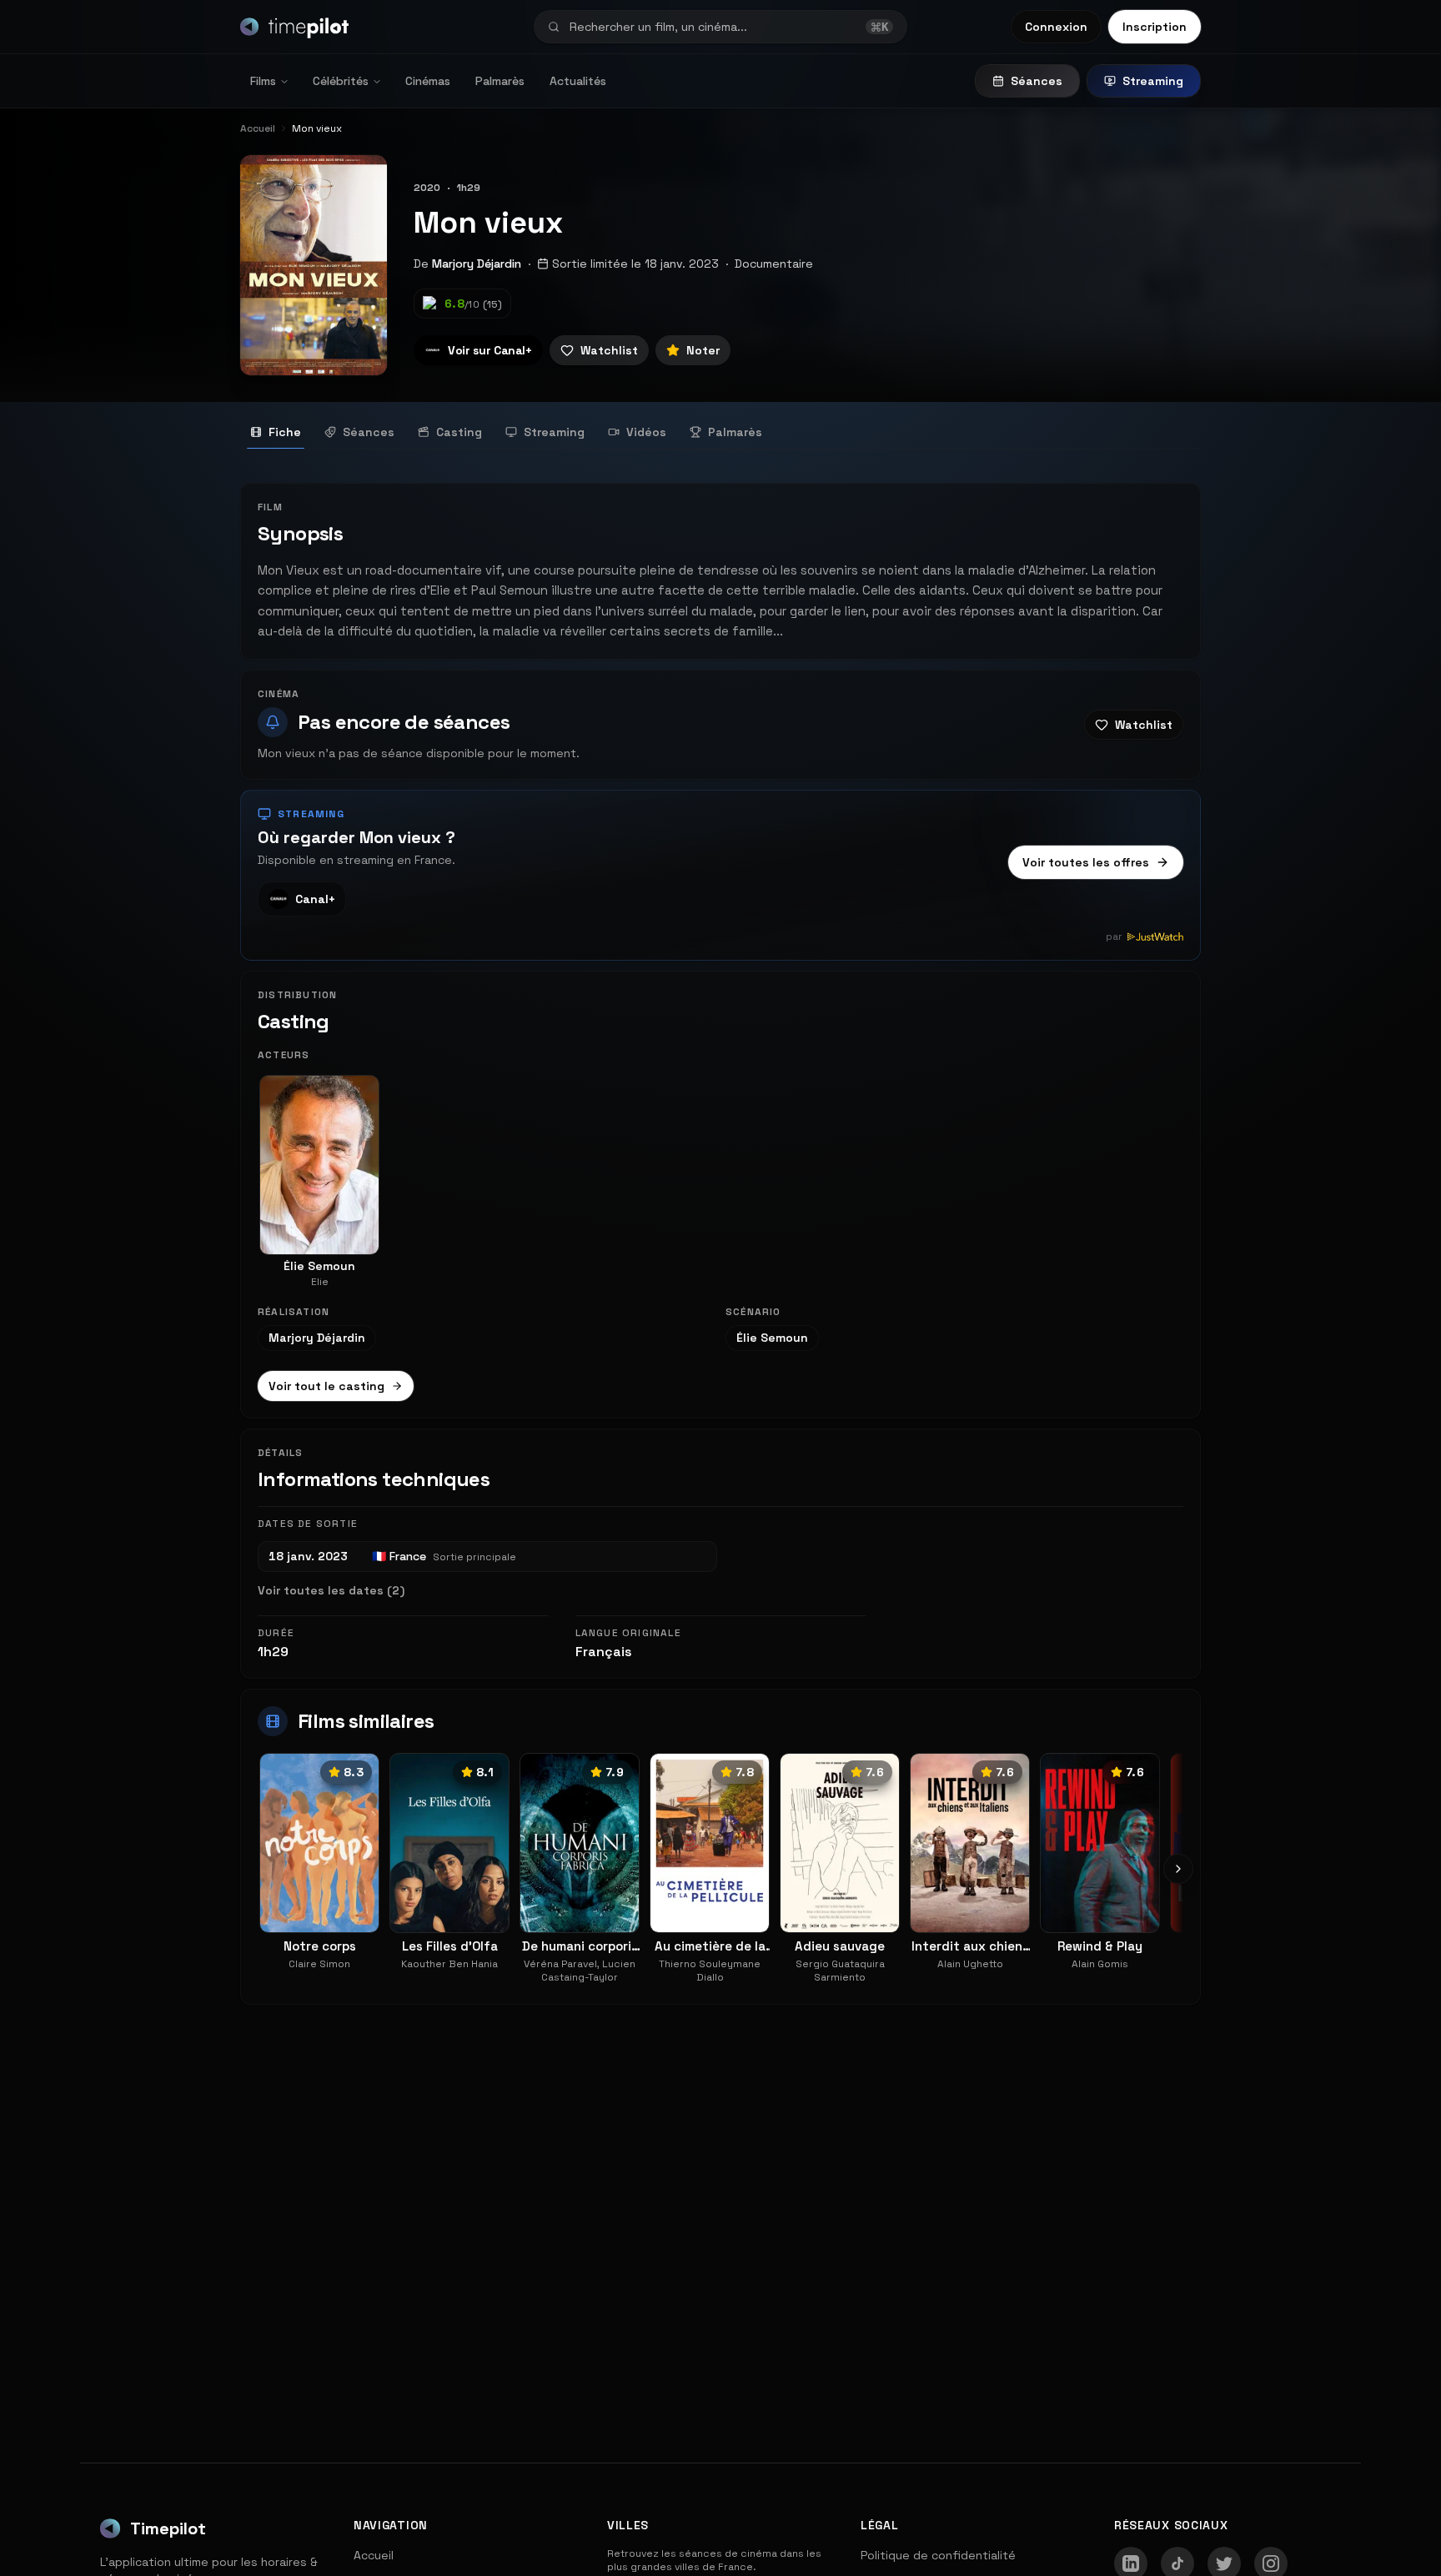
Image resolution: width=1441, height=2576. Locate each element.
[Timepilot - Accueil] (294, 27)
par (1114, 936)
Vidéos (646, 432)
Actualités (578, 81)
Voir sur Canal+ (490, 350)
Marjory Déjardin (477, 264)
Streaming (1153, 81)
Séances (1037, 81)
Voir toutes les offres (1086, 862)
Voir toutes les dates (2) (331, 1590)
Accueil (374, 2555)
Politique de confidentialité (938, 2555)
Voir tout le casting (326, 1386)
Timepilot (168, 2528)
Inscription (1155, 27)
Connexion (1056, 27)
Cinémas (428, 81)
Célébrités (341, 81)
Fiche (285, 432)
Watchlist (609, 350)
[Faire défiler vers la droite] (1178, 1869)
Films (263, 81)
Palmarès (500, 81)
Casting (459, 432)
